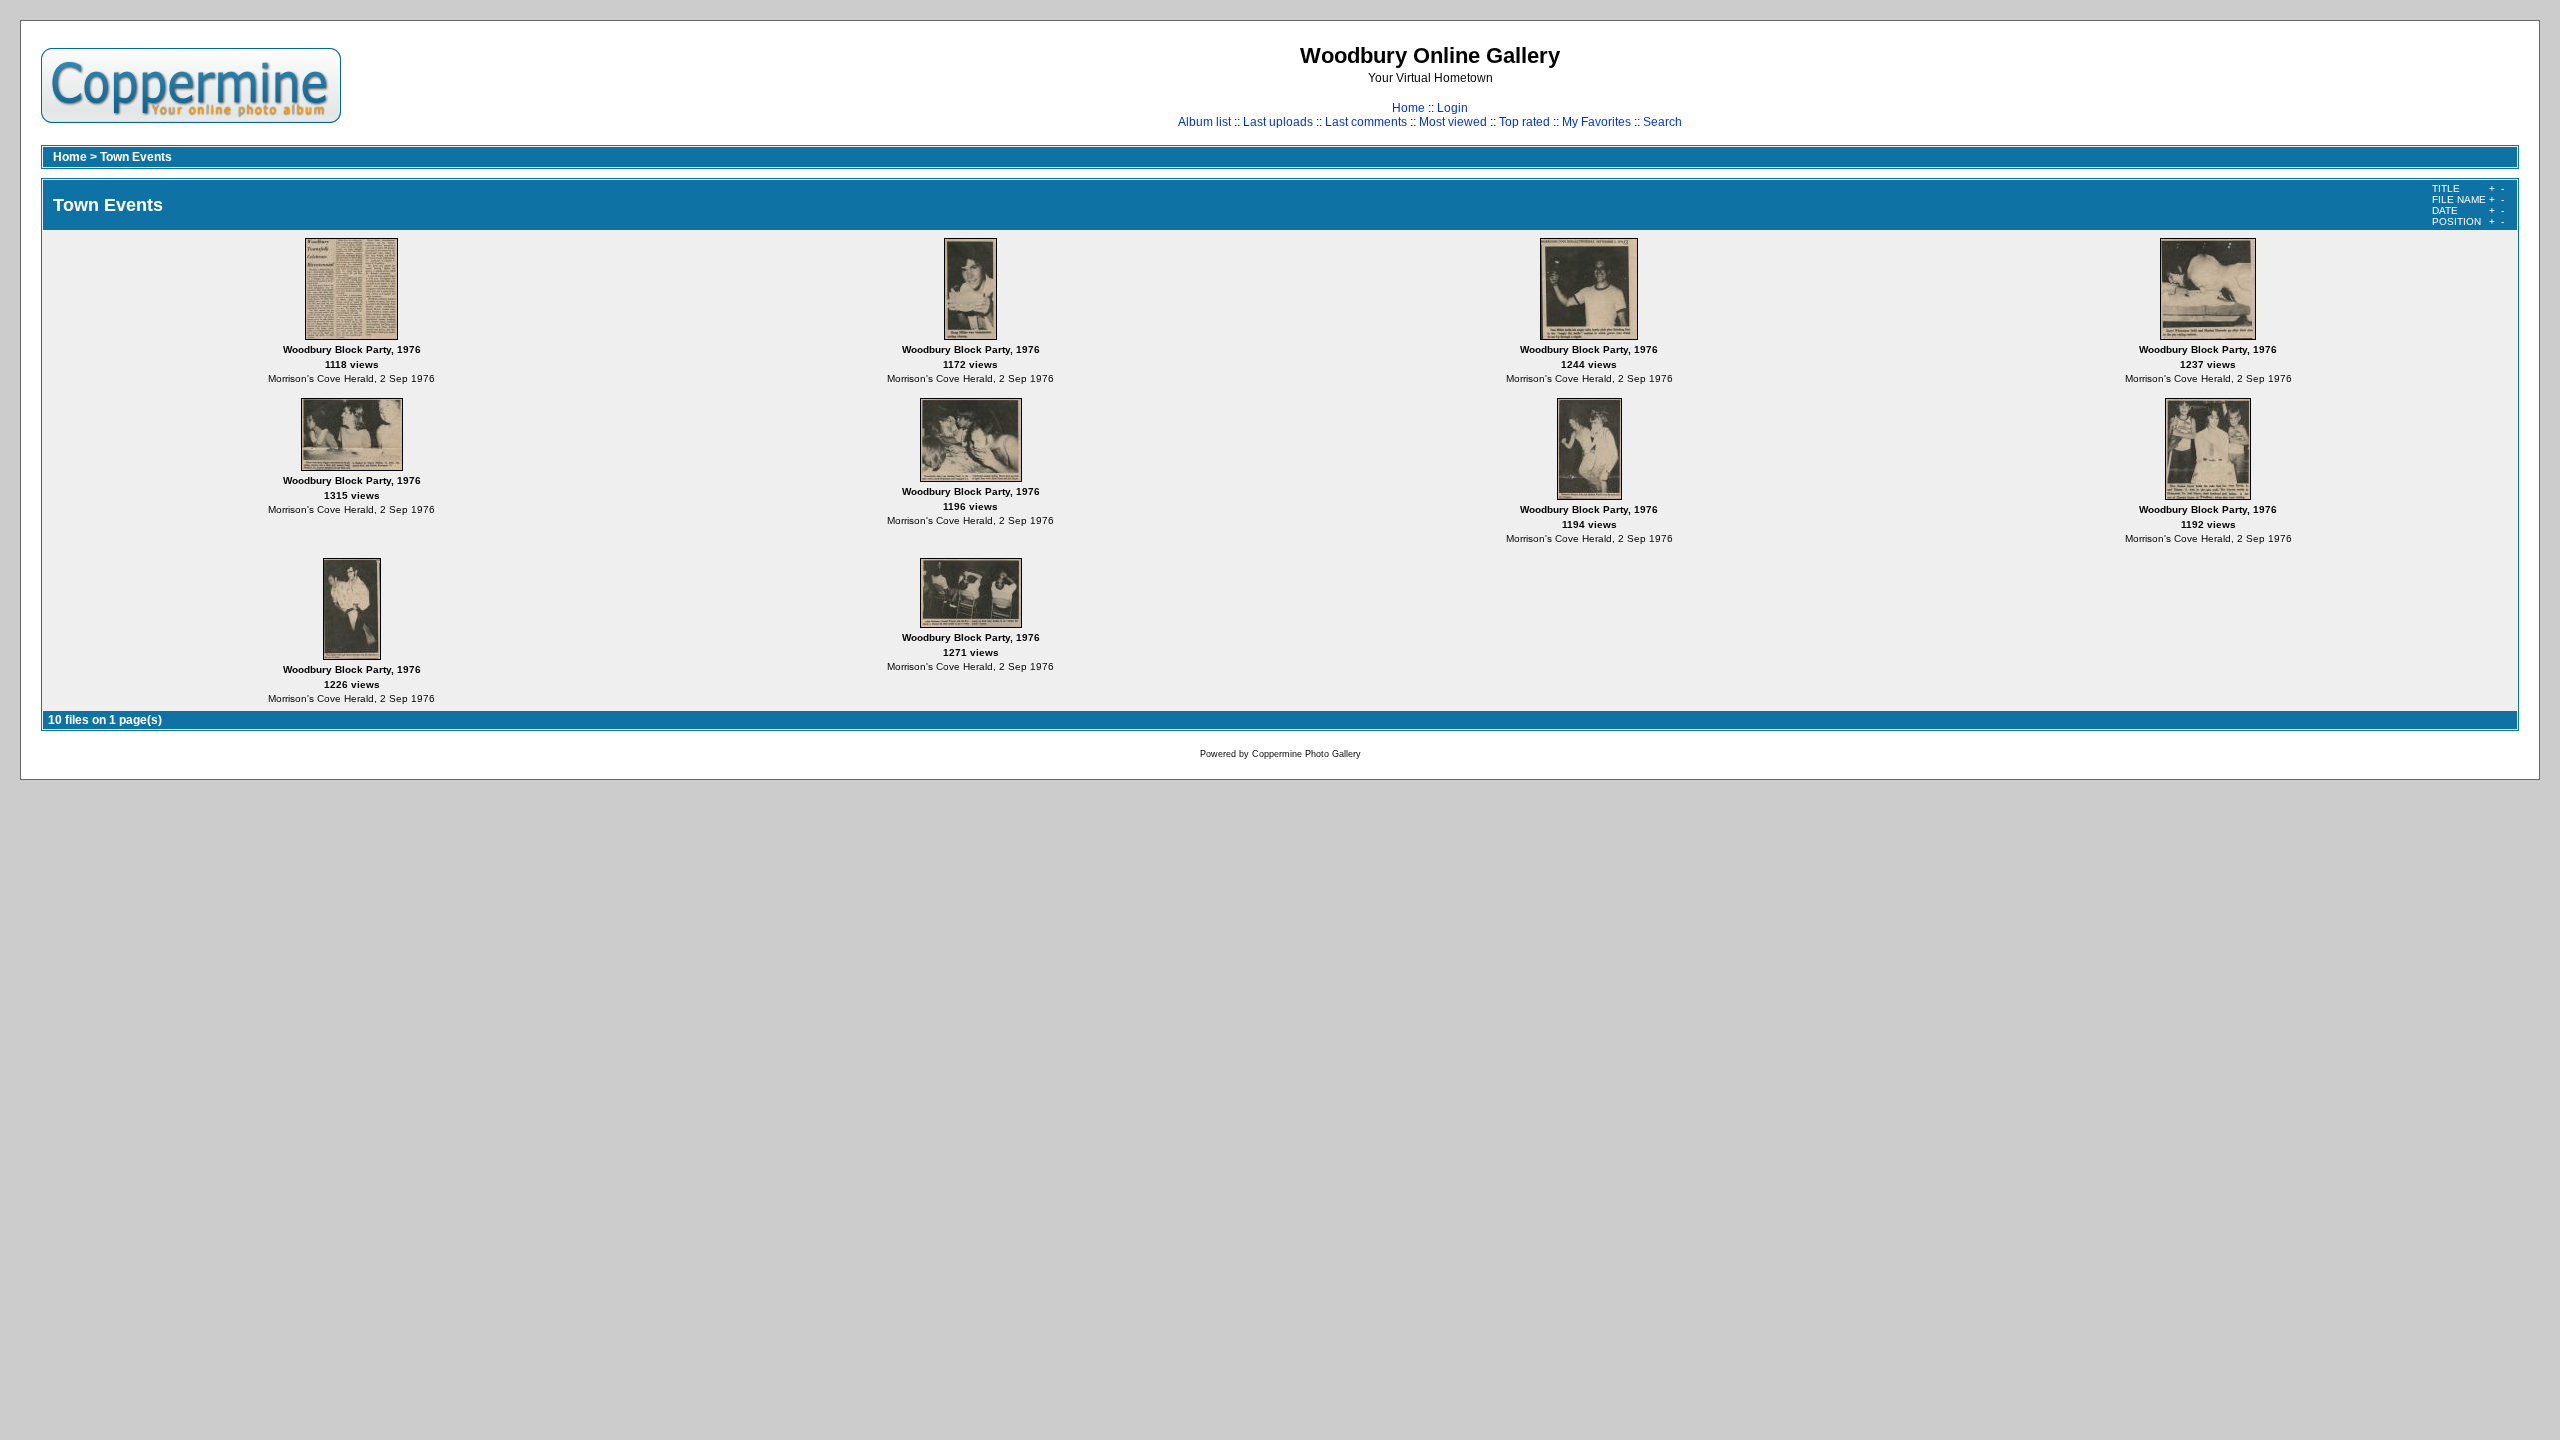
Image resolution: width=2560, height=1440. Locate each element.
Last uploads (1278, 122)
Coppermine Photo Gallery (1306, 754)
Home (1408, 108)
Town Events (136, 157)
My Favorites (1596, 122)
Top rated (1524, 122)
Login (1452, 108)
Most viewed (1453, 122)
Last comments (1366, 122)
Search (1662, 122)
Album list (1204, 122)
